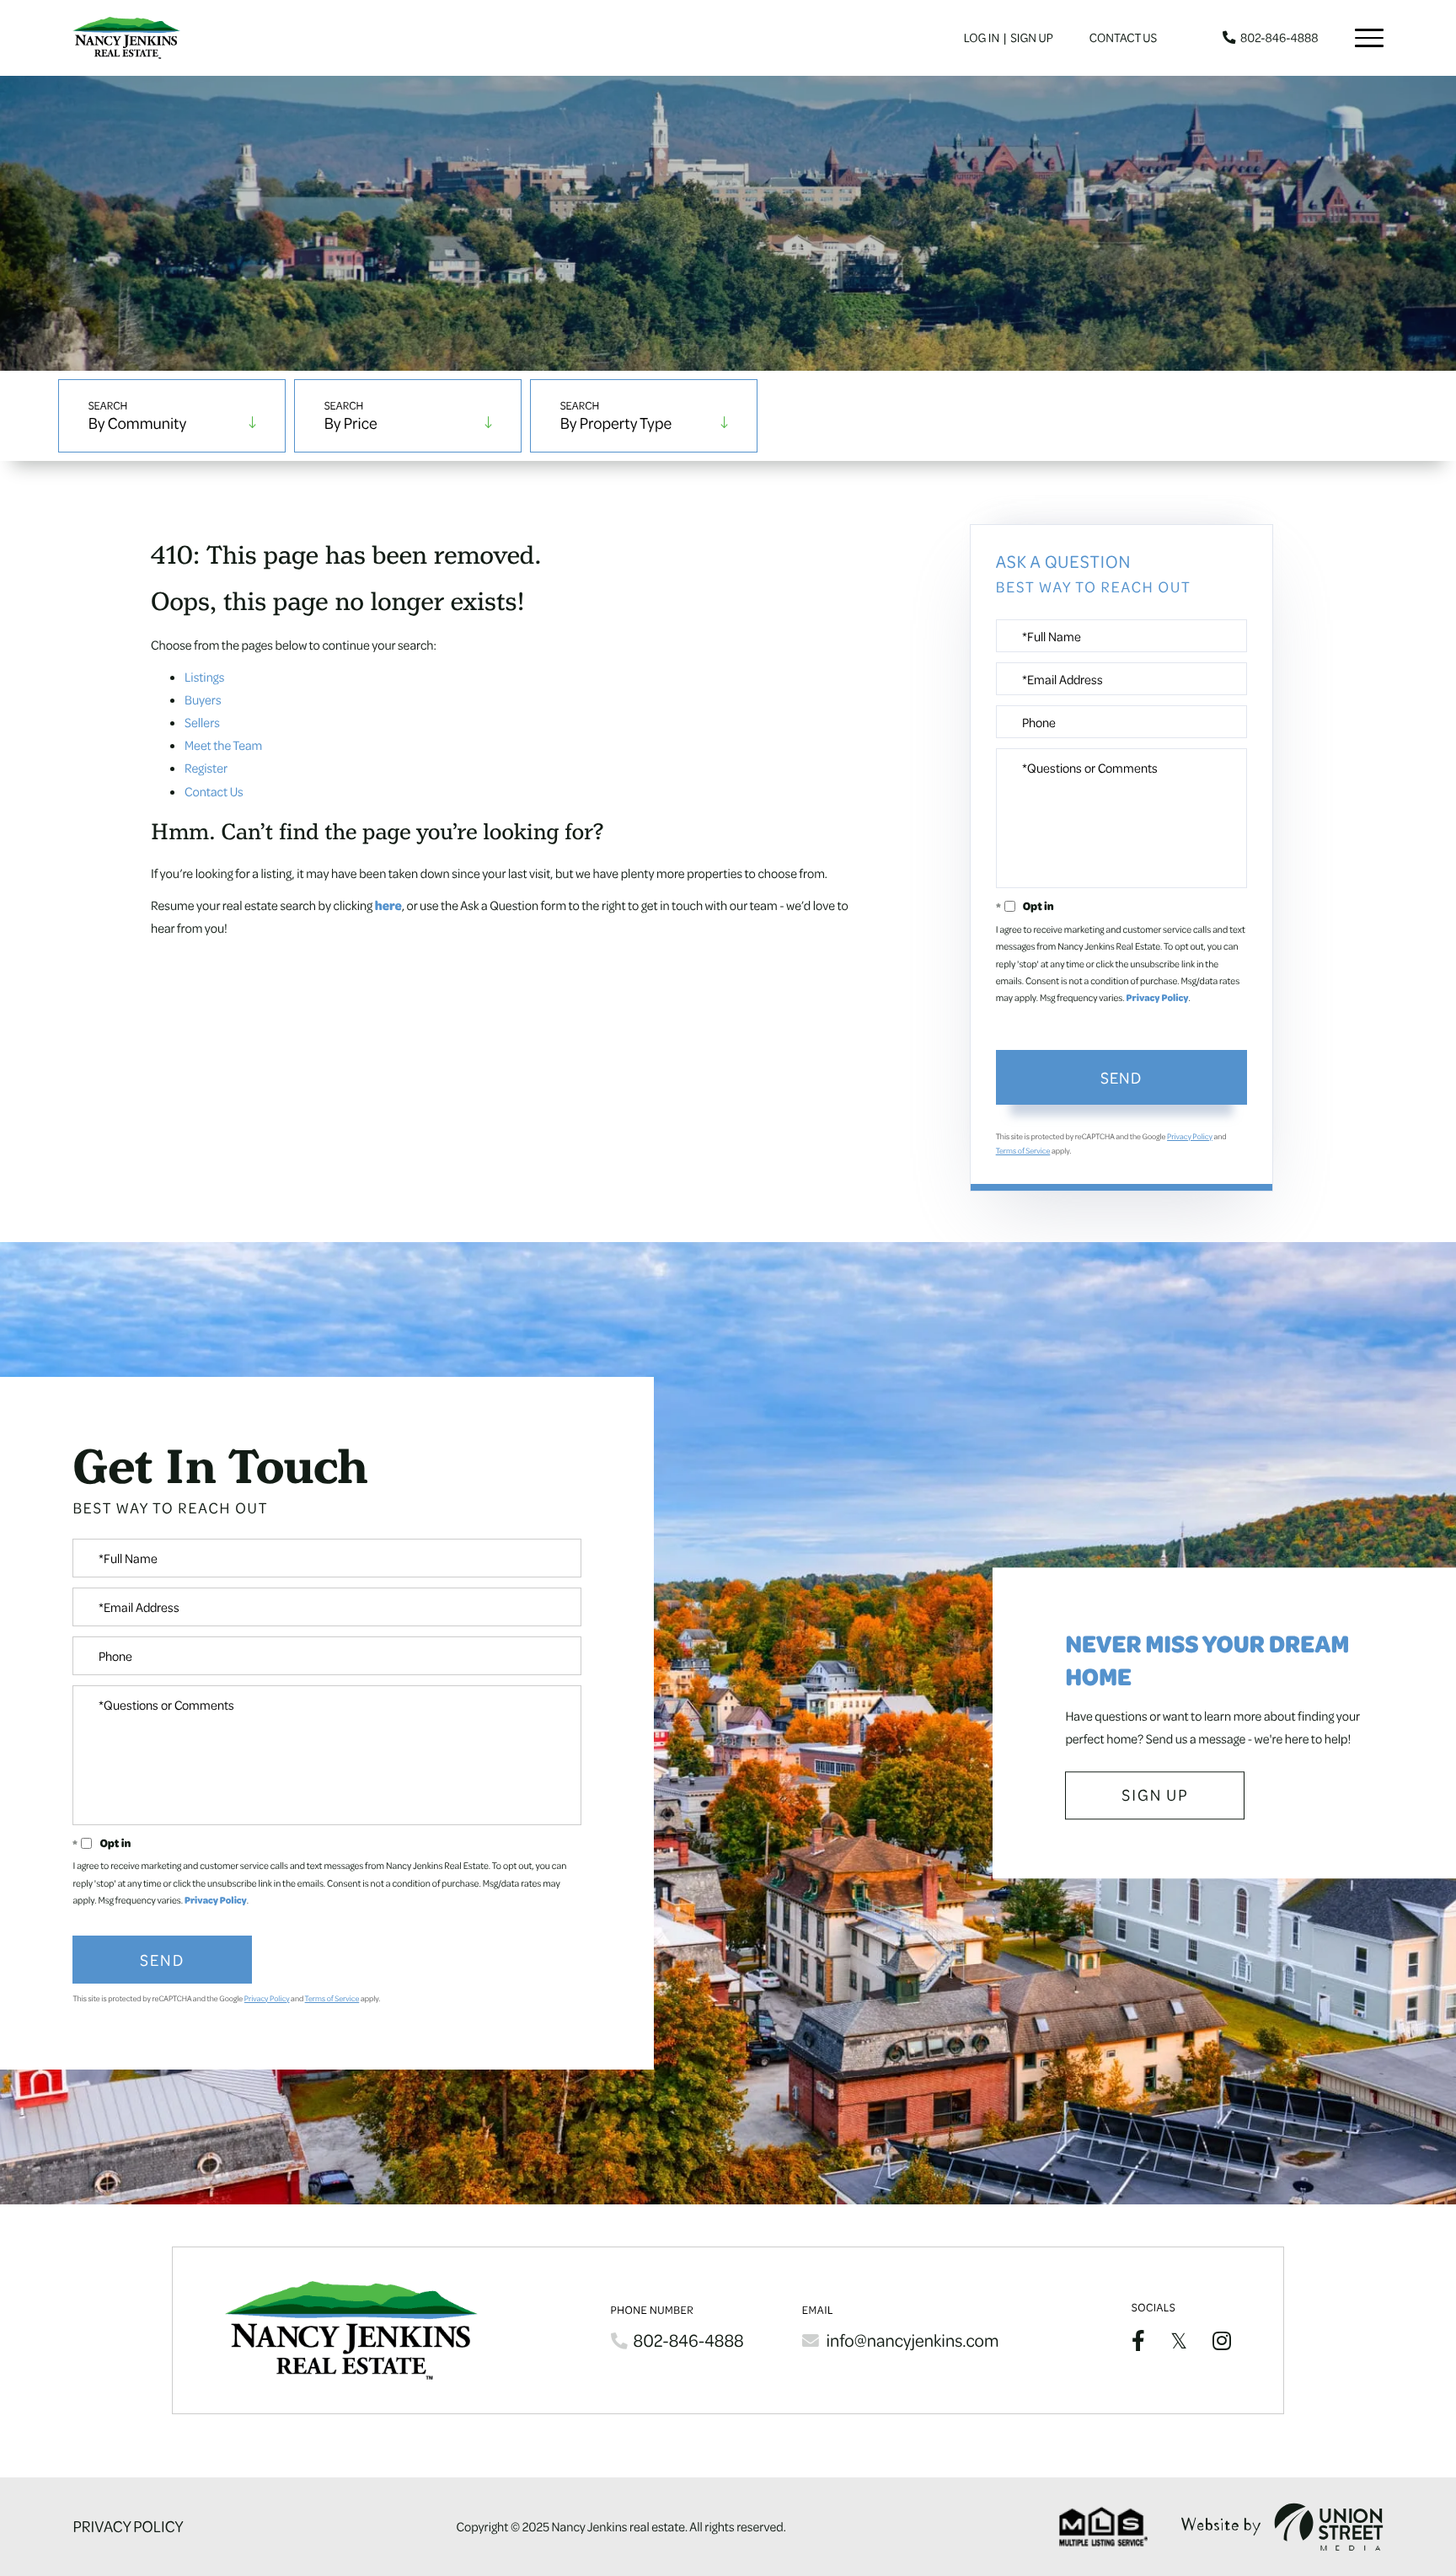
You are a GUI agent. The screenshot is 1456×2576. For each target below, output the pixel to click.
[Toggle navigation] (1369, 38)
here (388, 905)
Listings (204, 677)
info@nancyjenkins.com (912, 2340)
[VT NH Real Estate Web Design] (1282, 2527)
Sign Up (1032, 38)
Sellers (202, 722)
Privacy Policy (1158, 998)
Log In (982, 38)
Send (1121, 1077)
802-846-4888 (1279, 38)
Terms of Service (1023, 1151)
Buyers (203, 699)
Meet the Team (223, 745)
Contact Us (1123, 38)
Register (206, 768)
